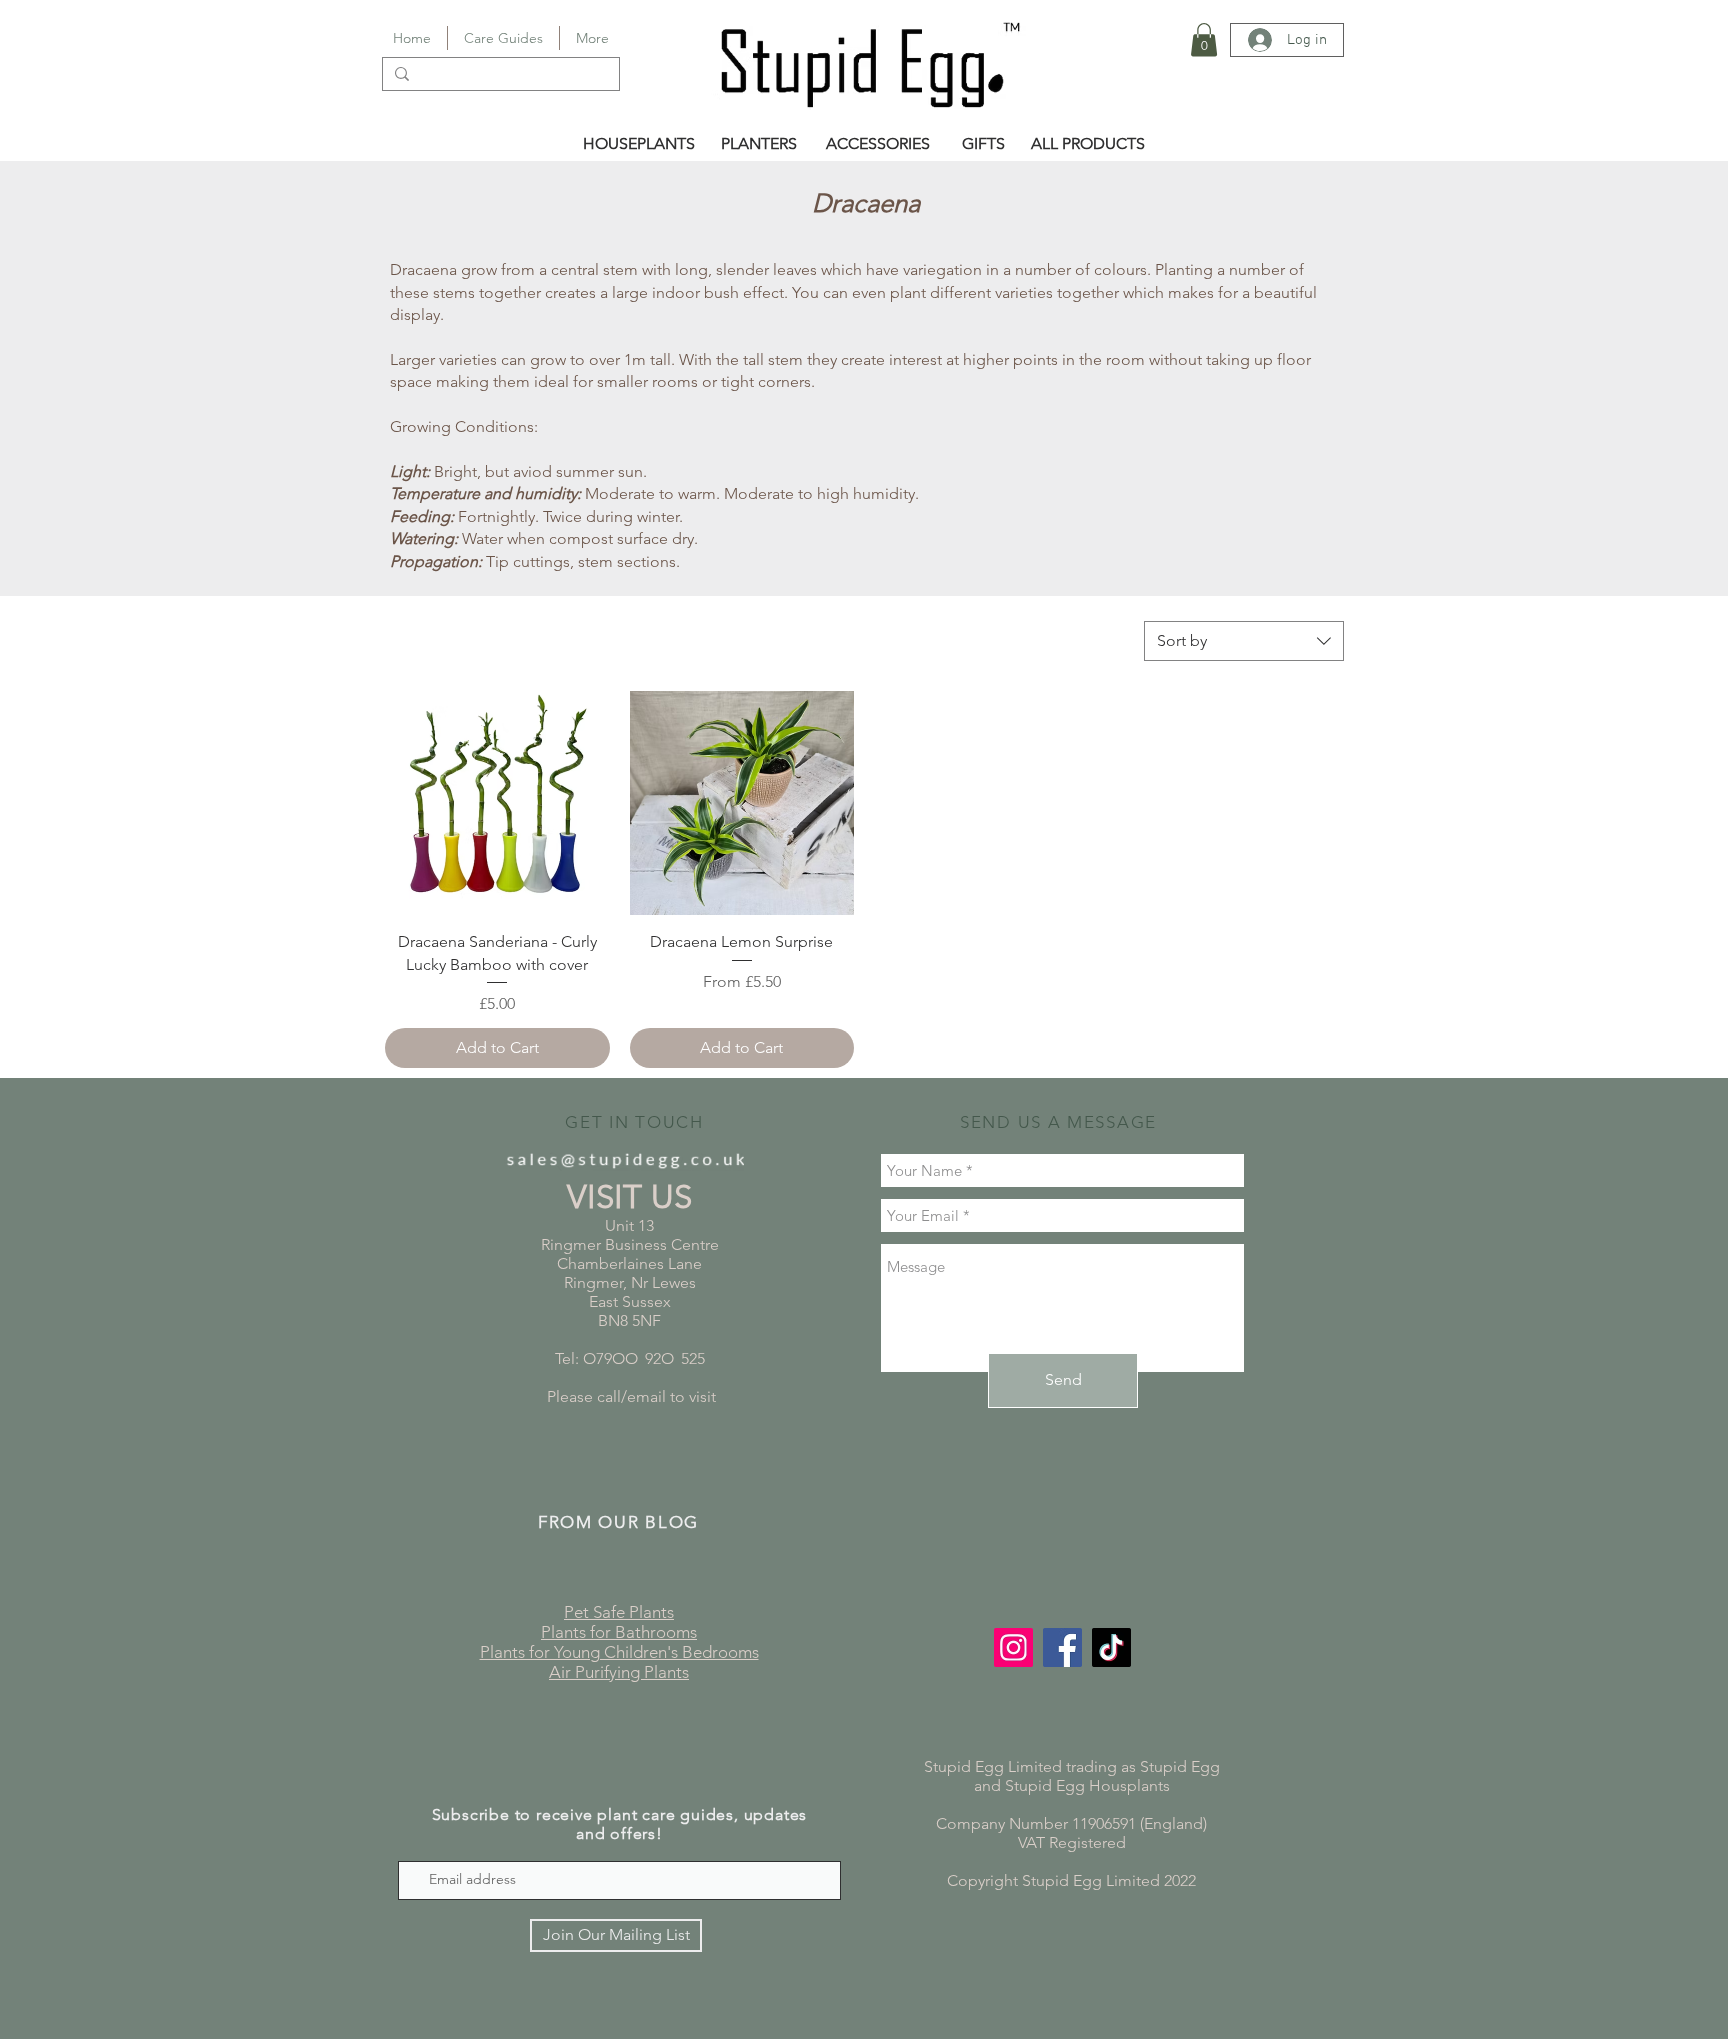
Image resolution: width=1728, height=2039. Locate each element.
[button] (1204, 39)
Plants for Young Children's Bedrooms (619, 1652)
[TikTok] (1111, 1647)
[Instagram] (1013, 1647)
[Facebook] (1062, 1647)
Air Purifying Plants (619, 1672)
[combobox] (1244, 641)
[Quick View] (497, 803)
